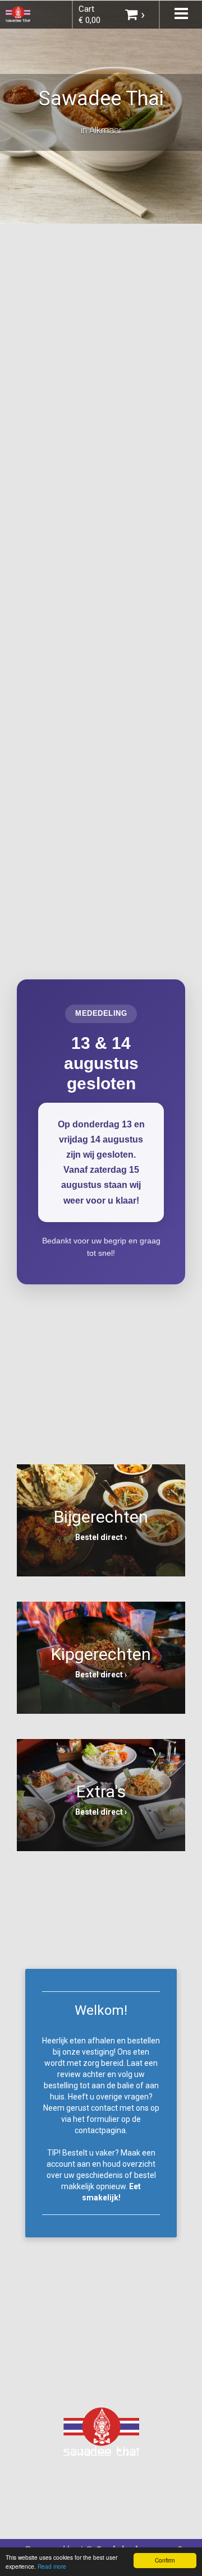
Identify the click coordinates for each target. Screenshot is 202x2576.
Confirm (165, 2560)
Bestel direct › (101, 1537)
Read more (52, 2566)
